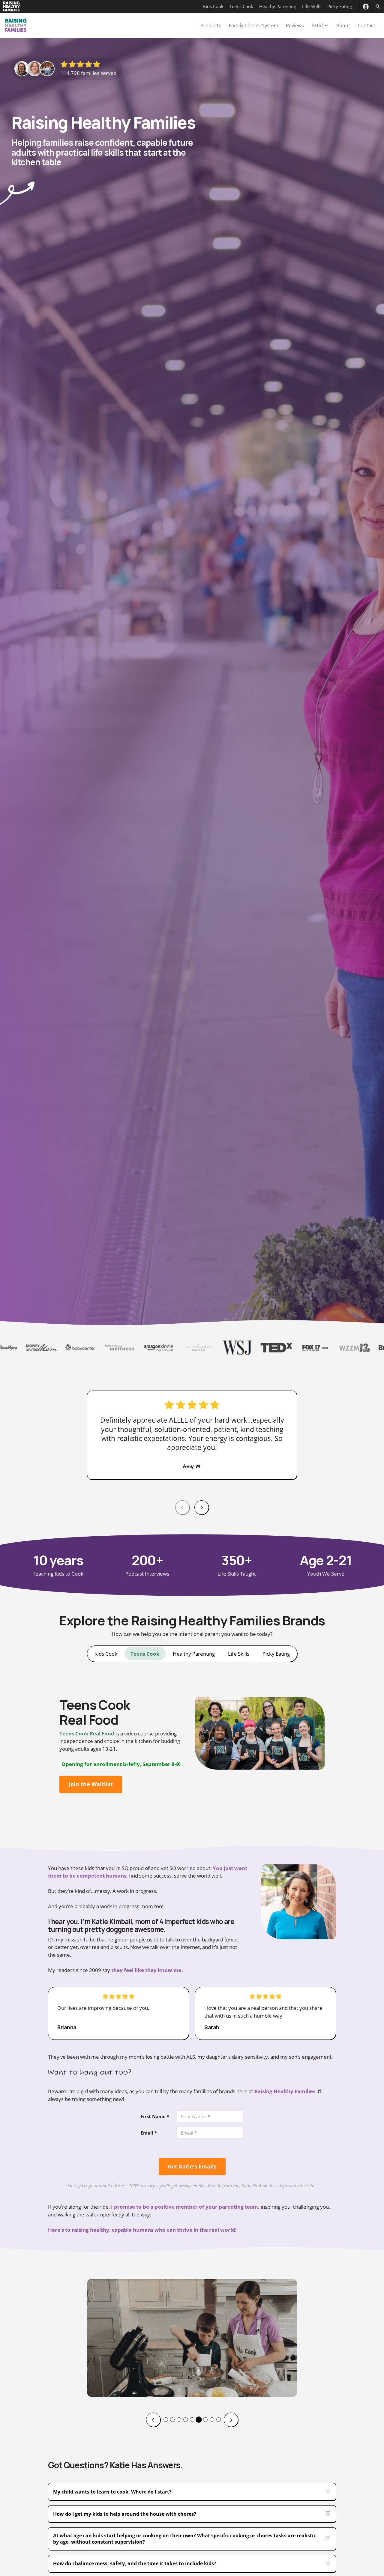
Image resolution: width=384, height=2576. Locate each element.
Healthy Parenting (278, 6)
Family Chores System (254, 25)
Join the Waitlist (91, 1784)
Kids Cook (213, 6)
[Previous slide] (153, 2420)
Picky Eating (340, 6)
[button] (166, 2420)
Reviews (295, 25)
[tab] (106, 1654)
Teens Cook (241, 6)
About (343, 25)
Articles (320, 25)
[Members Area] (366, 7)
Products (211, 25)
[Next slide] (202, 1508)
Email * (149, 2133)
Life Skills (312, 6)
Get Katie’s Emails (192, 2166)
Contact (366, 25)
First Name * (155, 2116)
